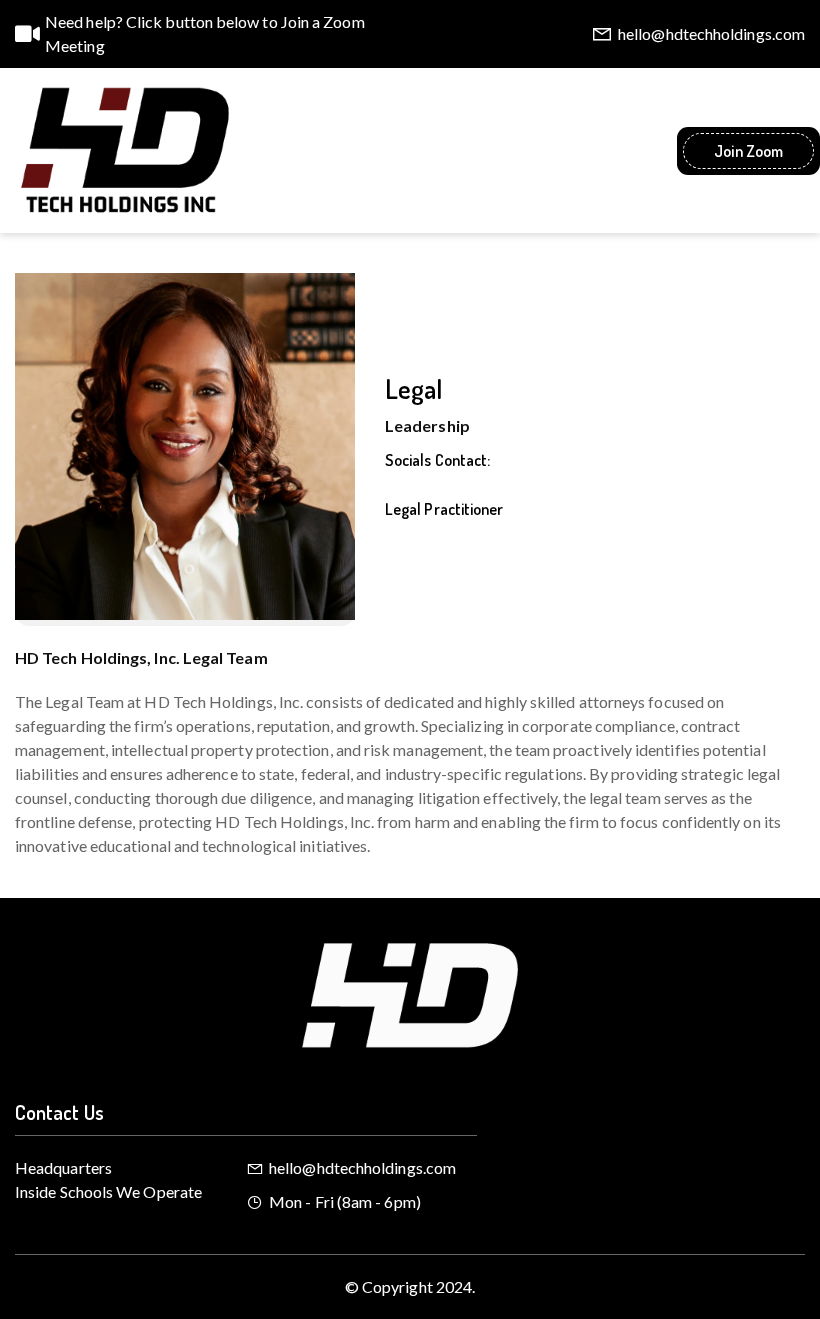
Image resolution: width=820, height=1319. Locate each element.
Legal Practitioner (444, 509)
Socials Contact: (437, 460)
